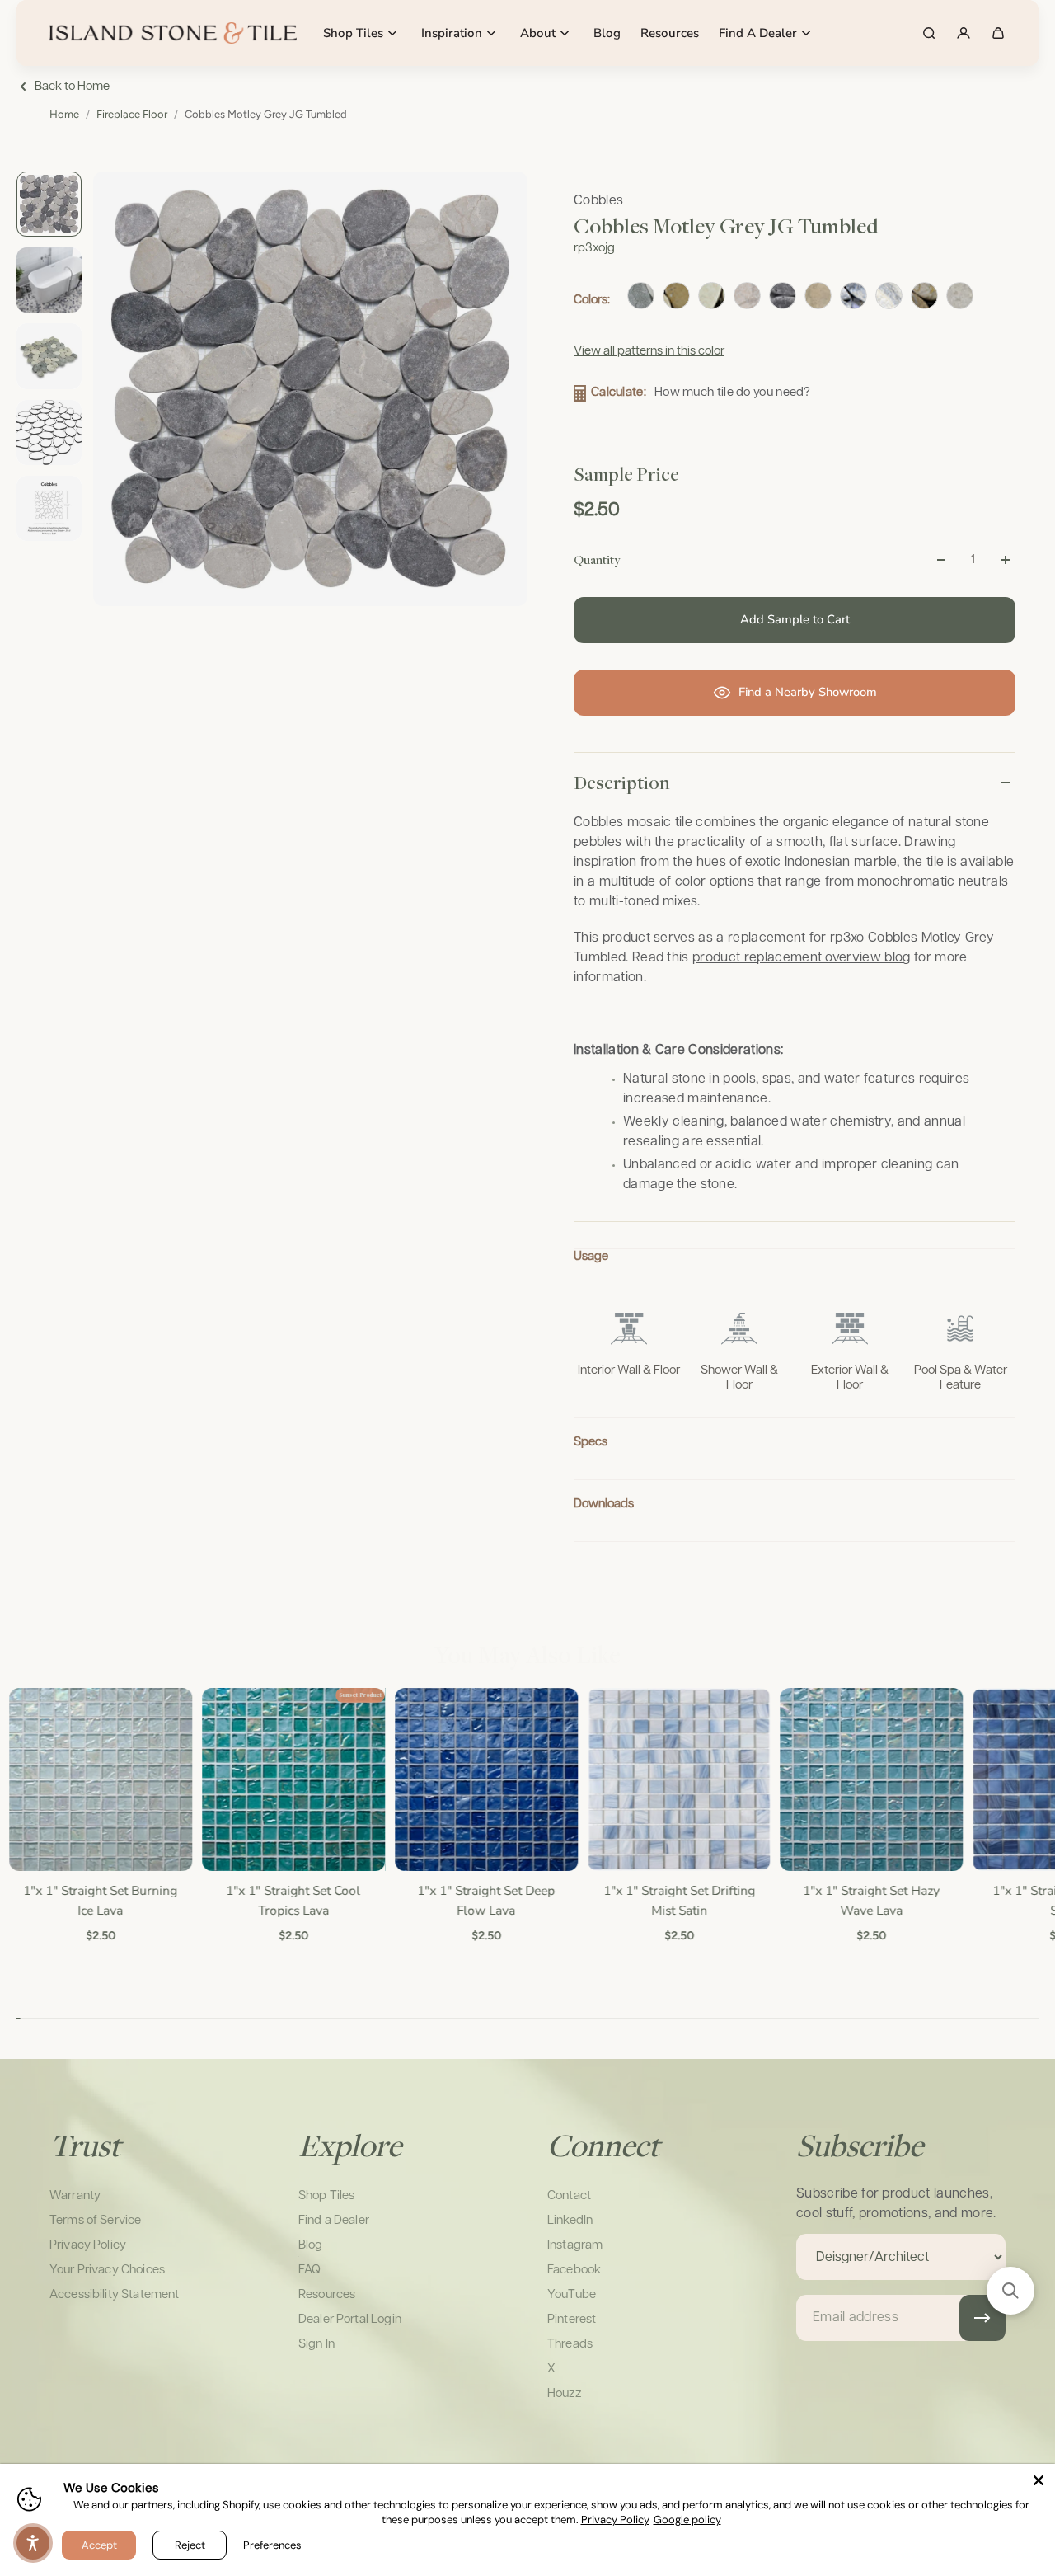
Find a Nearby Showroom (808, 692)
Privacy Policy (615, 2520)
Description (622, 783)
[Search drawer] (929, 33)
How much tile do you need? (733, 392)
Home (64, 114)
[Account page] (964, 33)
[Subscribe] (982, 2318)
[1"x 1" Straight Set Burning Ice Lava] (101, 1779)
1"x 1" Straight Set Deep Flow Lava (486, 1900)
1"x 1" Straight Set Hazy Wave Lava (871, 1900)
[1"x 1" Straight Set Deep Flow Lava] (485, 1779)
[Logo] (173, 33)
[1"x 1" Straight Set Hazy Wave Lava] (871, 1779)
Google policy (687, 2520)
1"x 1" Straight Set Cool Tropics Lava (293, 1900)
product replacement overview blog (802, 958)
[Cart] (998, 33)
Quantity (597, 559)
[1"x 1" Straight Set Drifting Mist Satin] (678, 1779)
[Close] (1039, 2480)
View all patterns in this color (649, 351)
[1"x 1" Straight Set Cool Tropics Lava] (293, 1779)
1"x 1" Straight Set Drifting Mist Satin (678, 1900)
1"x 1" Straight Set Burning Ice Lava (100, 1900)
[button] (1010, 2291)
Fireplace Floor (132, 114)
